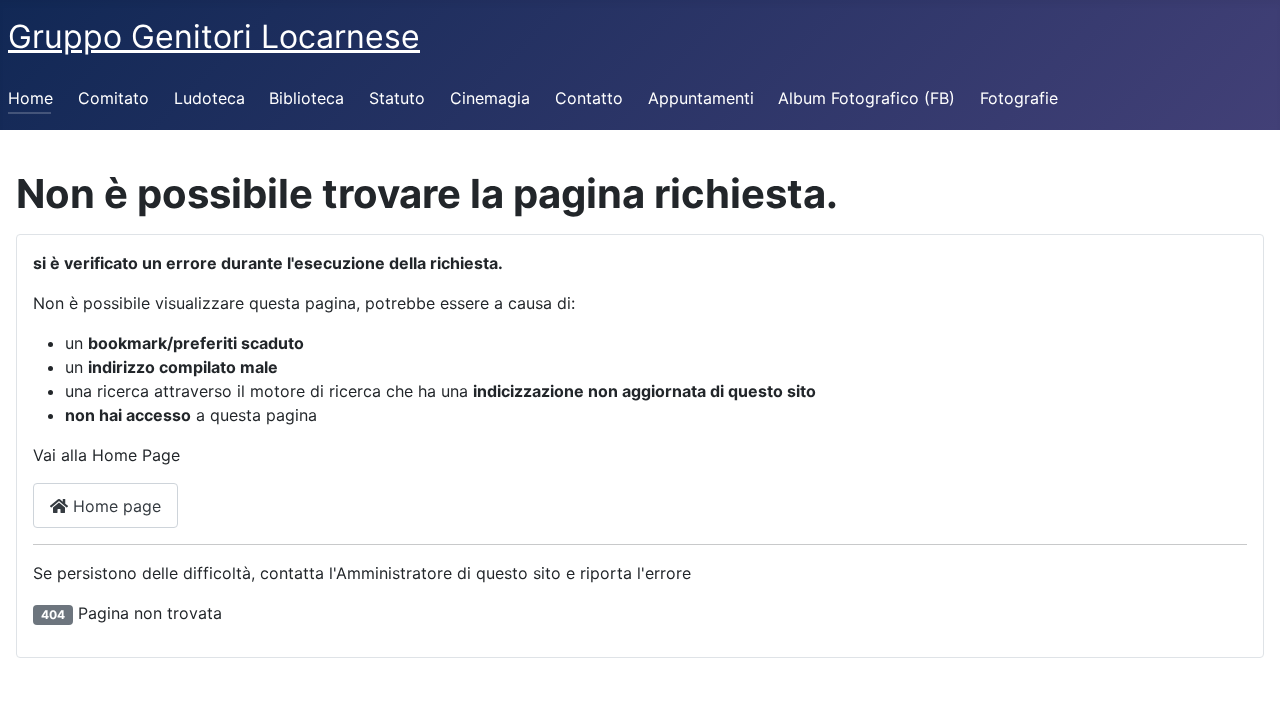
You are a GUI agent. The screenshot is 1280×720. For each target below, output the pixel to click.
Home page (114, 506)
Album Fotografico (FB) (866, 98)
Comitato (113, 98)
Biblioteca (306, 98)
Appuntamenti (701, 98)
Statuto (397, 98)
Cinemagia (490, 98)
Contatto (589, 98)
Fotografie (1019, 98)
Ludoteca (209, 98)
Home (30, 98)
